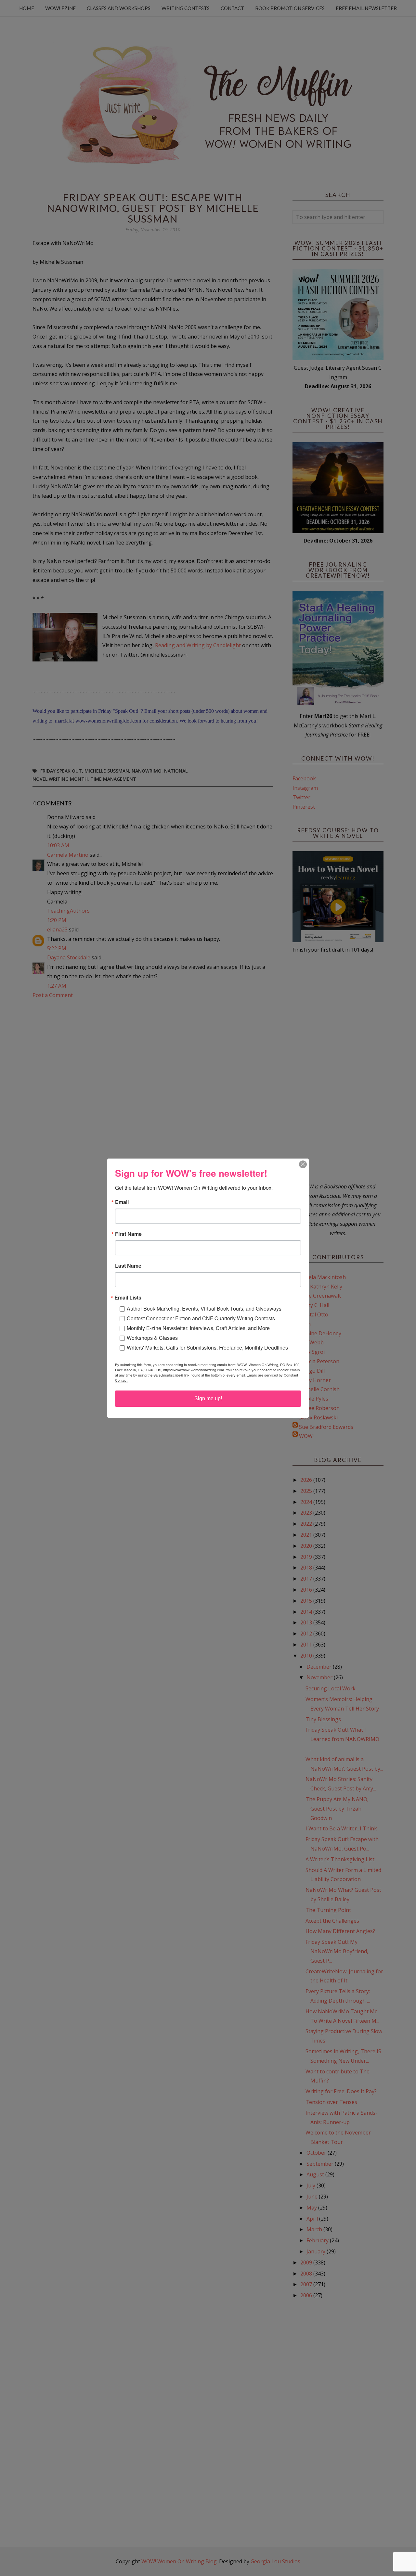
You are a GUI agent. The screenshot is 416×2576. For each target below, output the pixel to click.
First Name (128, 1234)
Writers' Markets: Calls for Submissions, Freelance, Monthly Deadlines (207, 1347)
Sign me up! (208, 1398)
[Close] (303, 1164)
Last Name (128, 1266)
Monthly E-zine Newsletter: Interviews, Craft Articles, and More (198, 1328)
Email (122, 1202)
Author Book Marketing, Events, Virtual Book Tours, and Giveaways (204, 1308)
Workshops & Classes (152, 1338)
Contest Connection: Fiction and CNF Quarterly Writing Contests (201, 1318)
